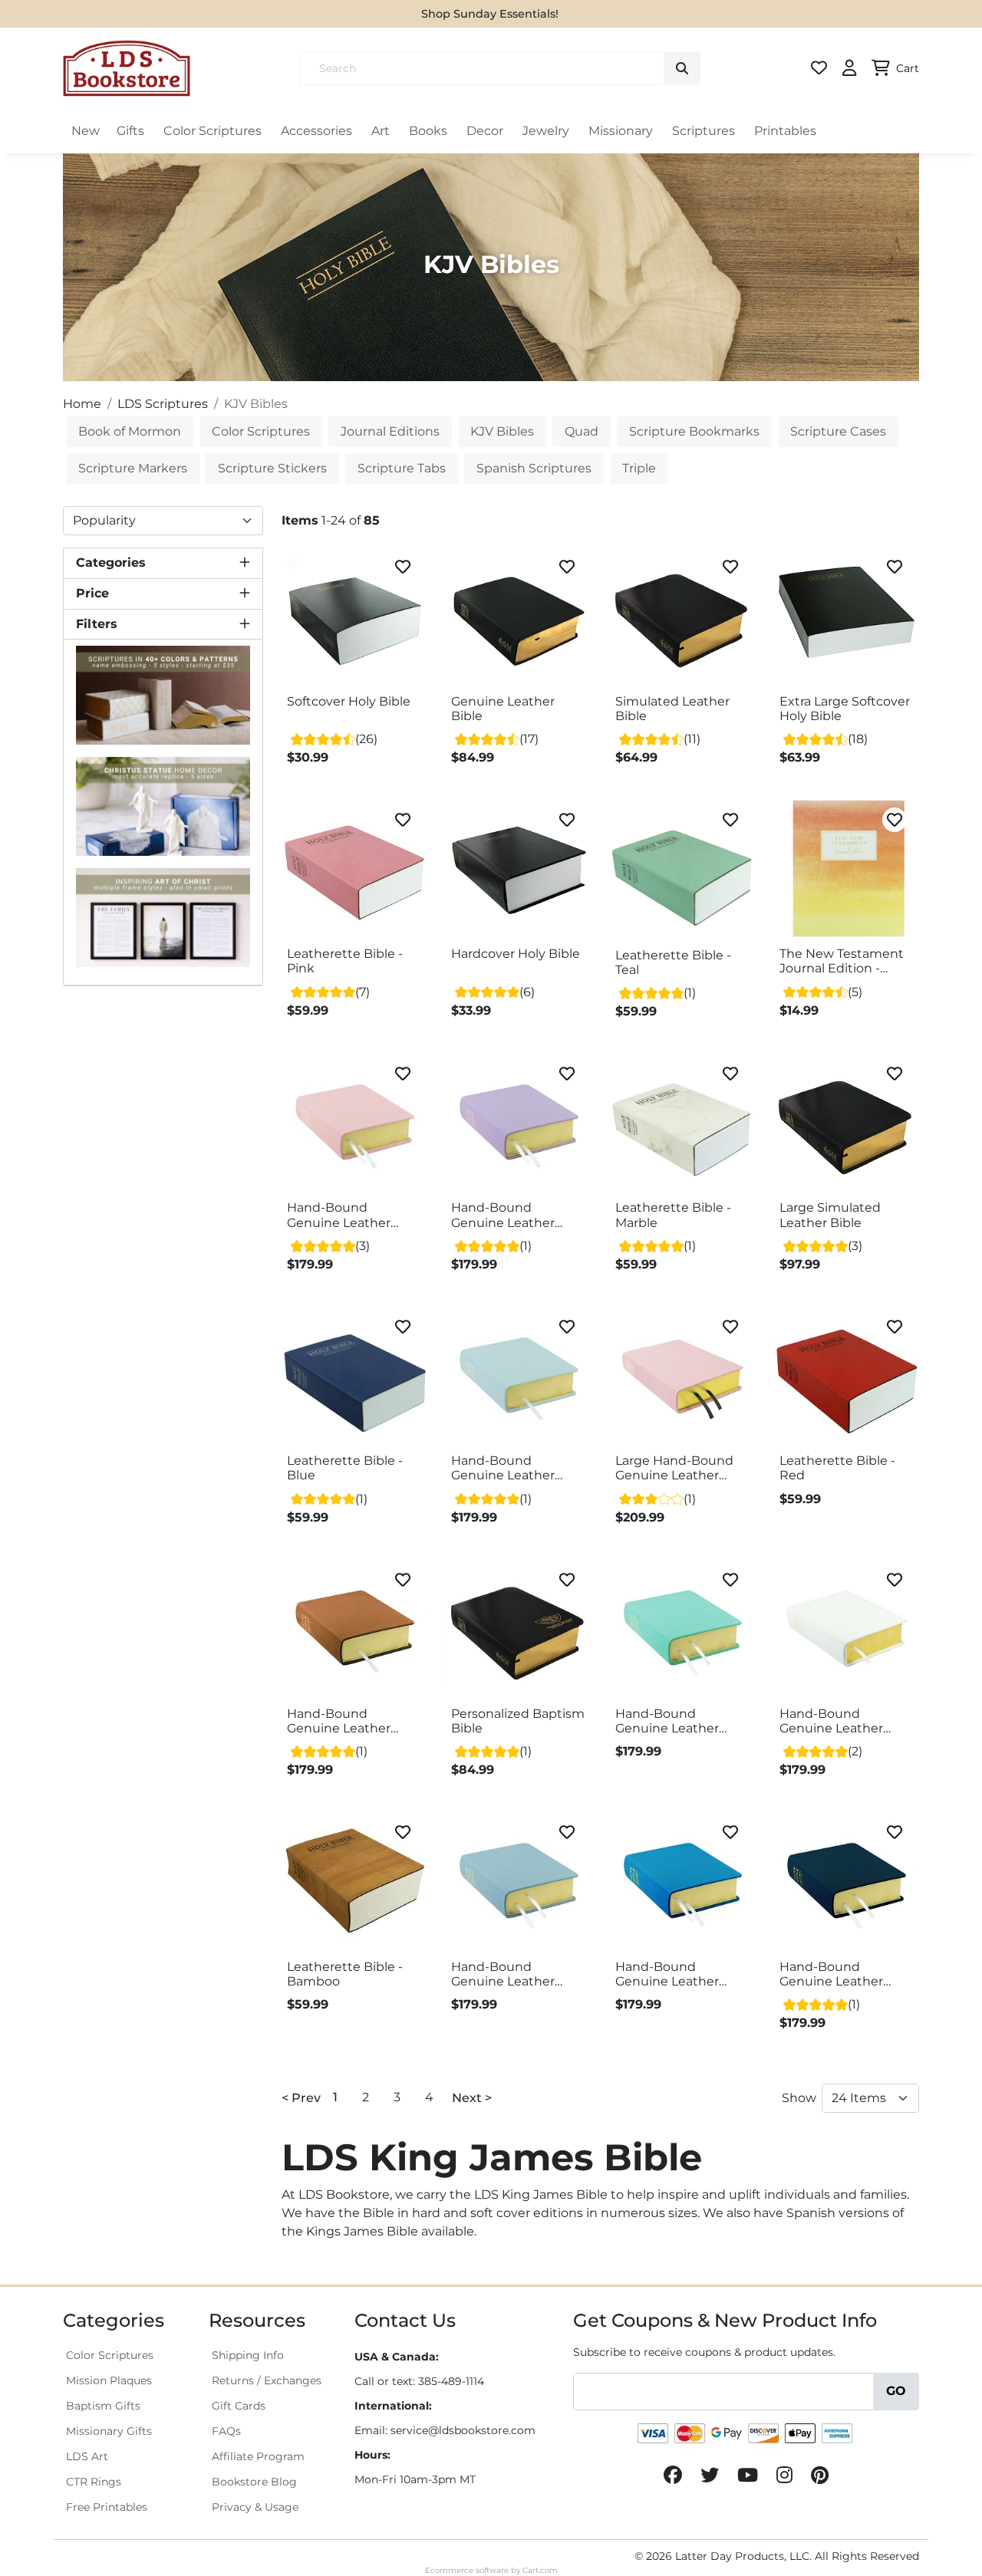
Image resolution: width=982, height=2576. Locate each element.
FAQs (226, 2431)
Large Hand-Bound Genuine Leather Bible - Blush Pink (674, 1469)
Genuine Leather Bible (503, 709)
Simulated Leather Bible (672, 709)
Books (428, 131)
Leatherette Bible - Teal (673, 962)
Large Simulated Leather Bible (830, 1215)
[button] (163, 563)
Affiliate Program (258, 2456)
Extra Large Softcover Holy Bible (845, 709)
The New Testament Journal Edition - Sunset (842, 962)
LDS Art (87, 2456)
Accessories (316, 131)
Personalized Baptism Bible (518, 1721)
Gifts (130, 131)
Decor (485, 131)
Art (381, 131)
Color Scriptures (213, 131)
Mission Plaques (109, 2380)
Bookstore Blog (254, 2482)
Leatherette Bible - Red (837, 1468)
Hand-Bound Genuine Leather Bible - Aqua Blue (668, 1975)
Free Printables (107, 2507)
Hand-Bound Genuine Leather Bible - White (831, 1722)
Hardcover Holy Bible (516, 954)
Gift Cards (239, 2406)
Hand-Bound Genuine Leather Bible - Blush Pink (341, 1216)
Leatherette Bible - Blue (345, 1468)
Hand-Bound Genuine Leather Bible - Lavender (503, 1216)
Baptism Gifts (103, 2406)
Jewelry (546, 131)
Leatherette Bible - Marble (673, 1215)
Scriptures (704, 131)
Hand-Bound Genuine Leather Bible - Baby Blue (504, 1469)
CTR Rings (94, 2482)
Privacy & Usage (255, 2507)
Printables (785, 131)
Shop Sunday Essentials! (490, 14)
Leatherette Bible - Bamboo (345, 1974)
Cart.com (540, 2570)
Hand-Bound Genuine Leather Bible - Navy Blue (832, 1975)
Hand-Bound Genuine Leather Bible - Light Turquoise (667, 1722)
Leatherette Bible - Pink (345, 961)
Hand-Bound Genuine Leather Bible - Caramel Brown (339, 1722)
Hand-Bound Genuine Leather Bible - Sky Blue (503, 1975)
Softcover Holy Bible (349, 701)
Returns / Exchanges (267, 2380)
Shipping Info (248, 2355)
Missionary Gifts (109, 2431)
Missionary (621, 131)
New (86, 131)
